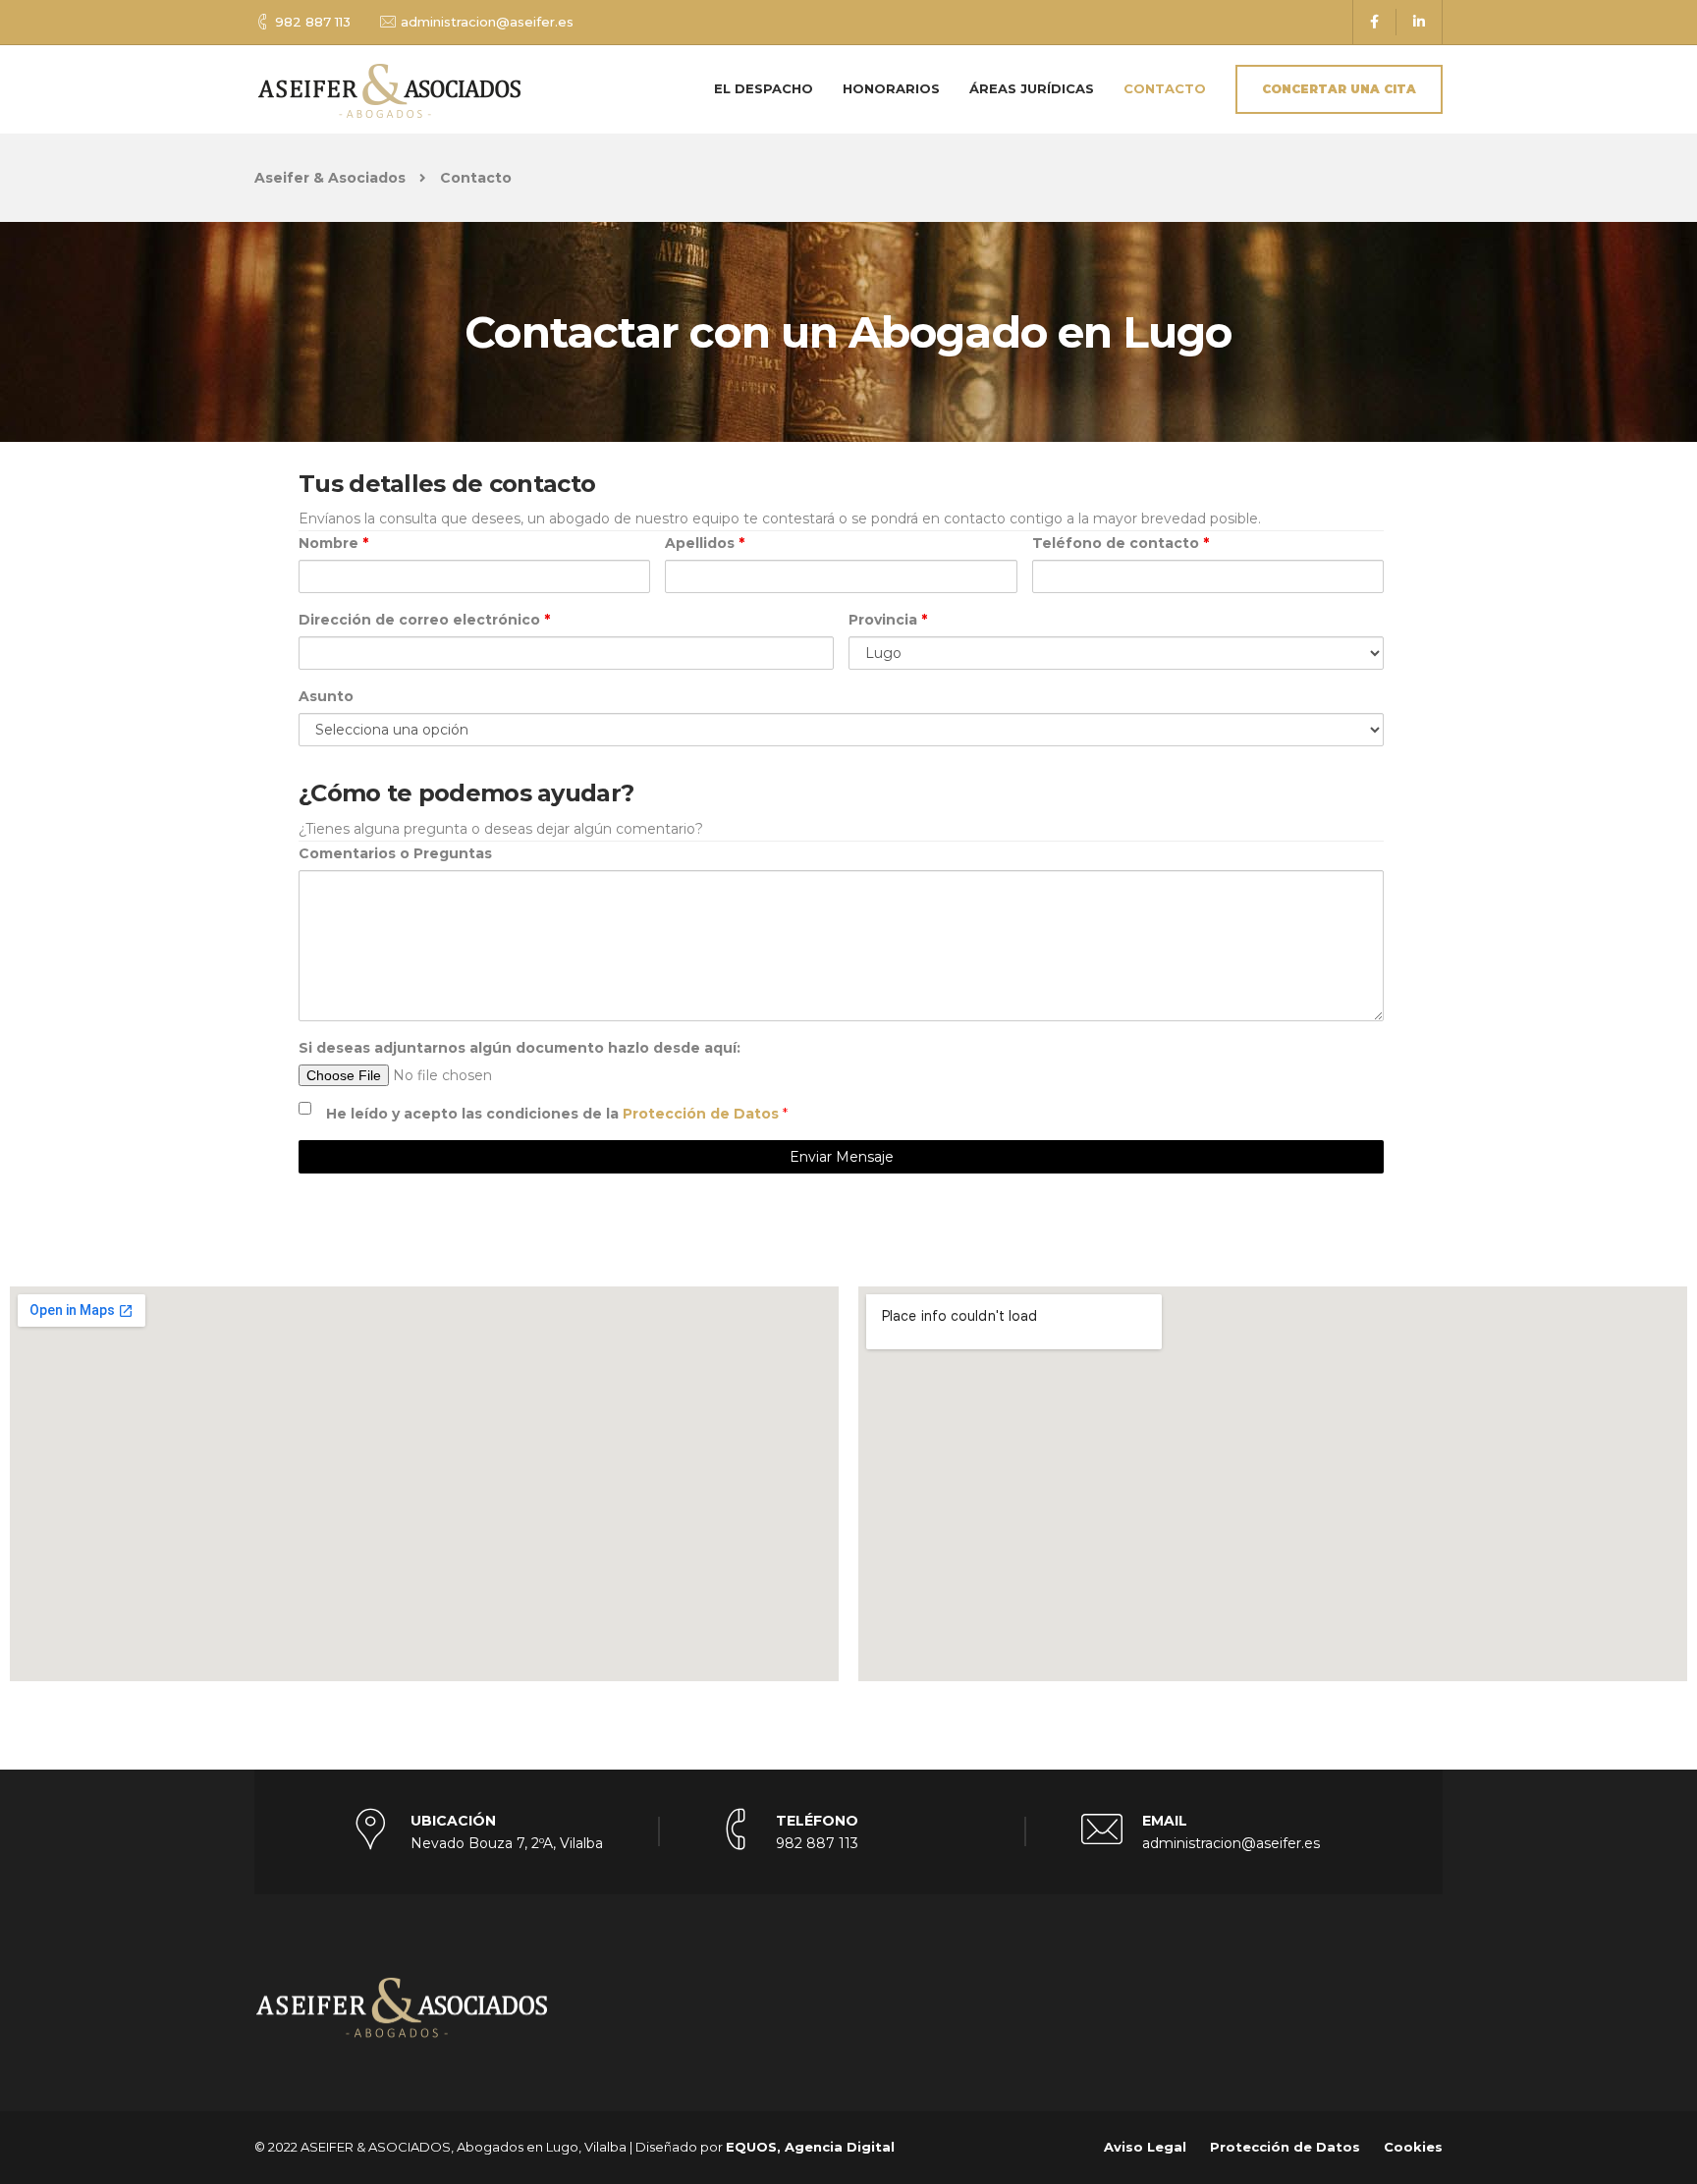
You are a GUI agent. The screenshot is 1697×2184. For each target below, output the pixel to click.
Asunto (326, 696)
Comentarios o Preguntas (395, 853)
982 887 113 (313, 22)
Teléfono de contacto (1121, 543)
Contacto (1165, 88)
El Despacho (764, 88)
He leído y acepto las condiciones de (554, 1114)
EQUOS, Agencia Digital (810, 2147)
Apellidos (705, 543)
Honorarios (891, 88)
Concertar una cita (1339, 89)
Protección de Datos (703, 1114)
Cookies (1413, 2147)
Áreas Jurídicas (1032, 88)
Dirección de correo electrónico (424, 620)
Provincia (888, 620)
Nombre (333, 543)
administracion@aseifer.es (487, 22)
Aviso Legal (1145, 2147)
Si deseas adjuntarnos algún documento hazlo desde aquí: (520, 1048)
